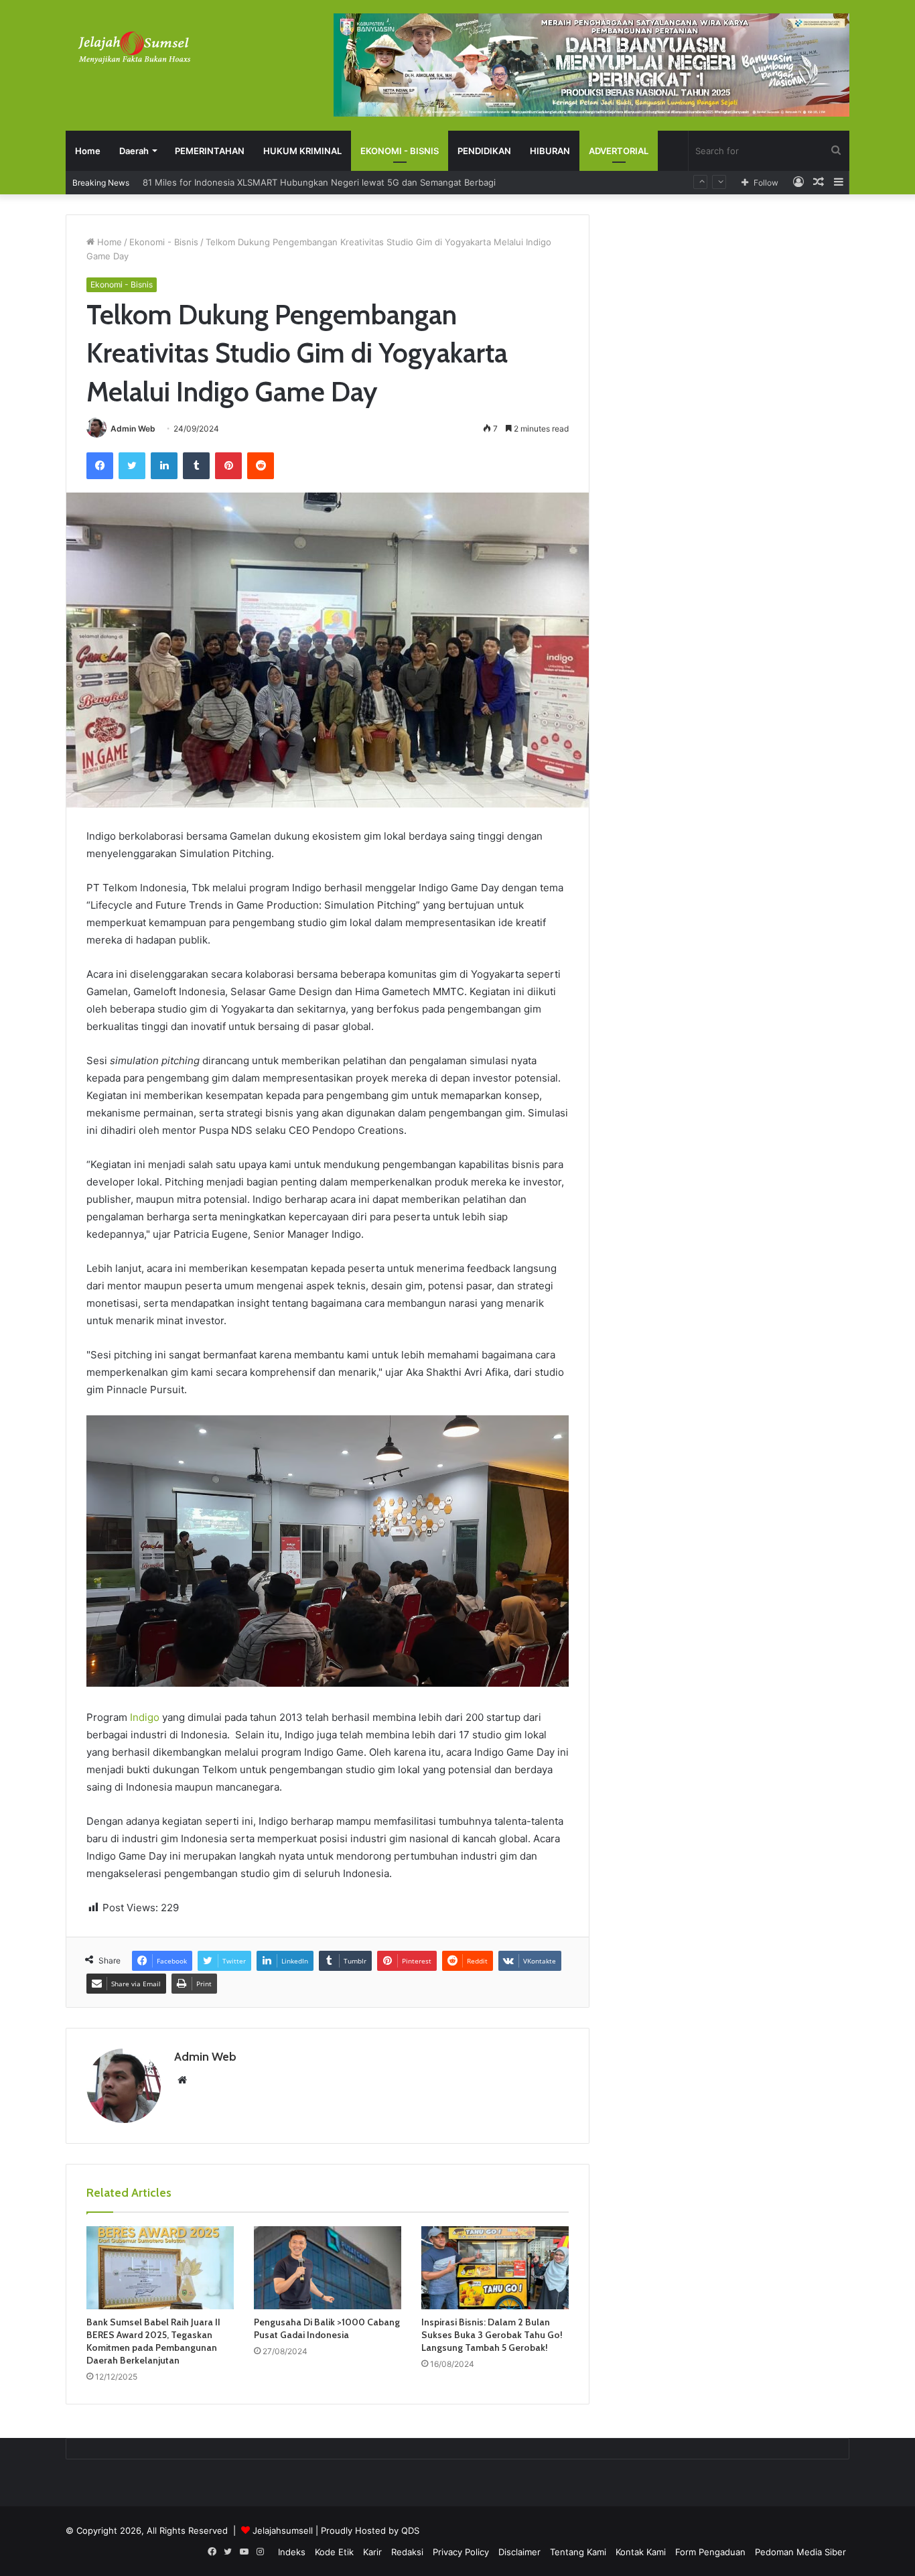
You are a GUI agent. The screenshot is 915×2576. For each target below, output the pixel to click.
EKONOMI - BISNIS (400, 151)
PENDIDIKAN (484, 151)
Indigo (145, 1717)
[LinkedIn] (164, 466)
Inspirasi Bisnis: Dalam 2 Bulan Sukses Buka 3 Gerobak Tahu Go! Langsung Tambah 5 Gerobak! (492, 2335)
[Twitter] (132, 466)
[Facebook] (100, 466)
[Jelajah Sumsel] (133, 47)
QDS (410, 2530)
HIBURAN (550, 151)
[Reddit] (261, 466)
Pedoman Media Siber (800, 2552)
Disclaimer (519, 2552)
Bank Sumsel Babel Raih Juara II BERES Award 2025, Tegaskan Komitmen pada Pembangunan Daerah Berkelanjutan (153, 2341)
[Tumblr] (196, 466)
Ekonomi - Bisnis (164, 242)
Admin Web (133, 429)
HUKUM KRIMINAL (302, 151)
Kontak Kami (641, 2552)
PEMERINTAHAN (210, 151)
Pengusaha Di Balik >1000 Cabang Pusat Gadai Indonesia (327, 2328)
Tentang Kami (578, 2552)
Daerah (134, 151)
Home (88, 151)
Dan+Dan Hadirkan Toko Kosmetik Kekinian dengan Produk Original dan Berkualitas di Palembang (344, 182)
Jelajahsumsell (283, 2530)
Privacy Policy (461, 2552)
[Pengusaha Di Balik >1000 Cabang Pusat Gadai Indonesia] (328, 2268)
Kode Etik (334, 2552)
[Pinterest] (228, 466)
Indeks (292, 2552)
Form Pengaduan (710, 2552)
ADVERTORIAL (619, 151)
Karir (372, 2552)
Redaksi (407, 2552)
